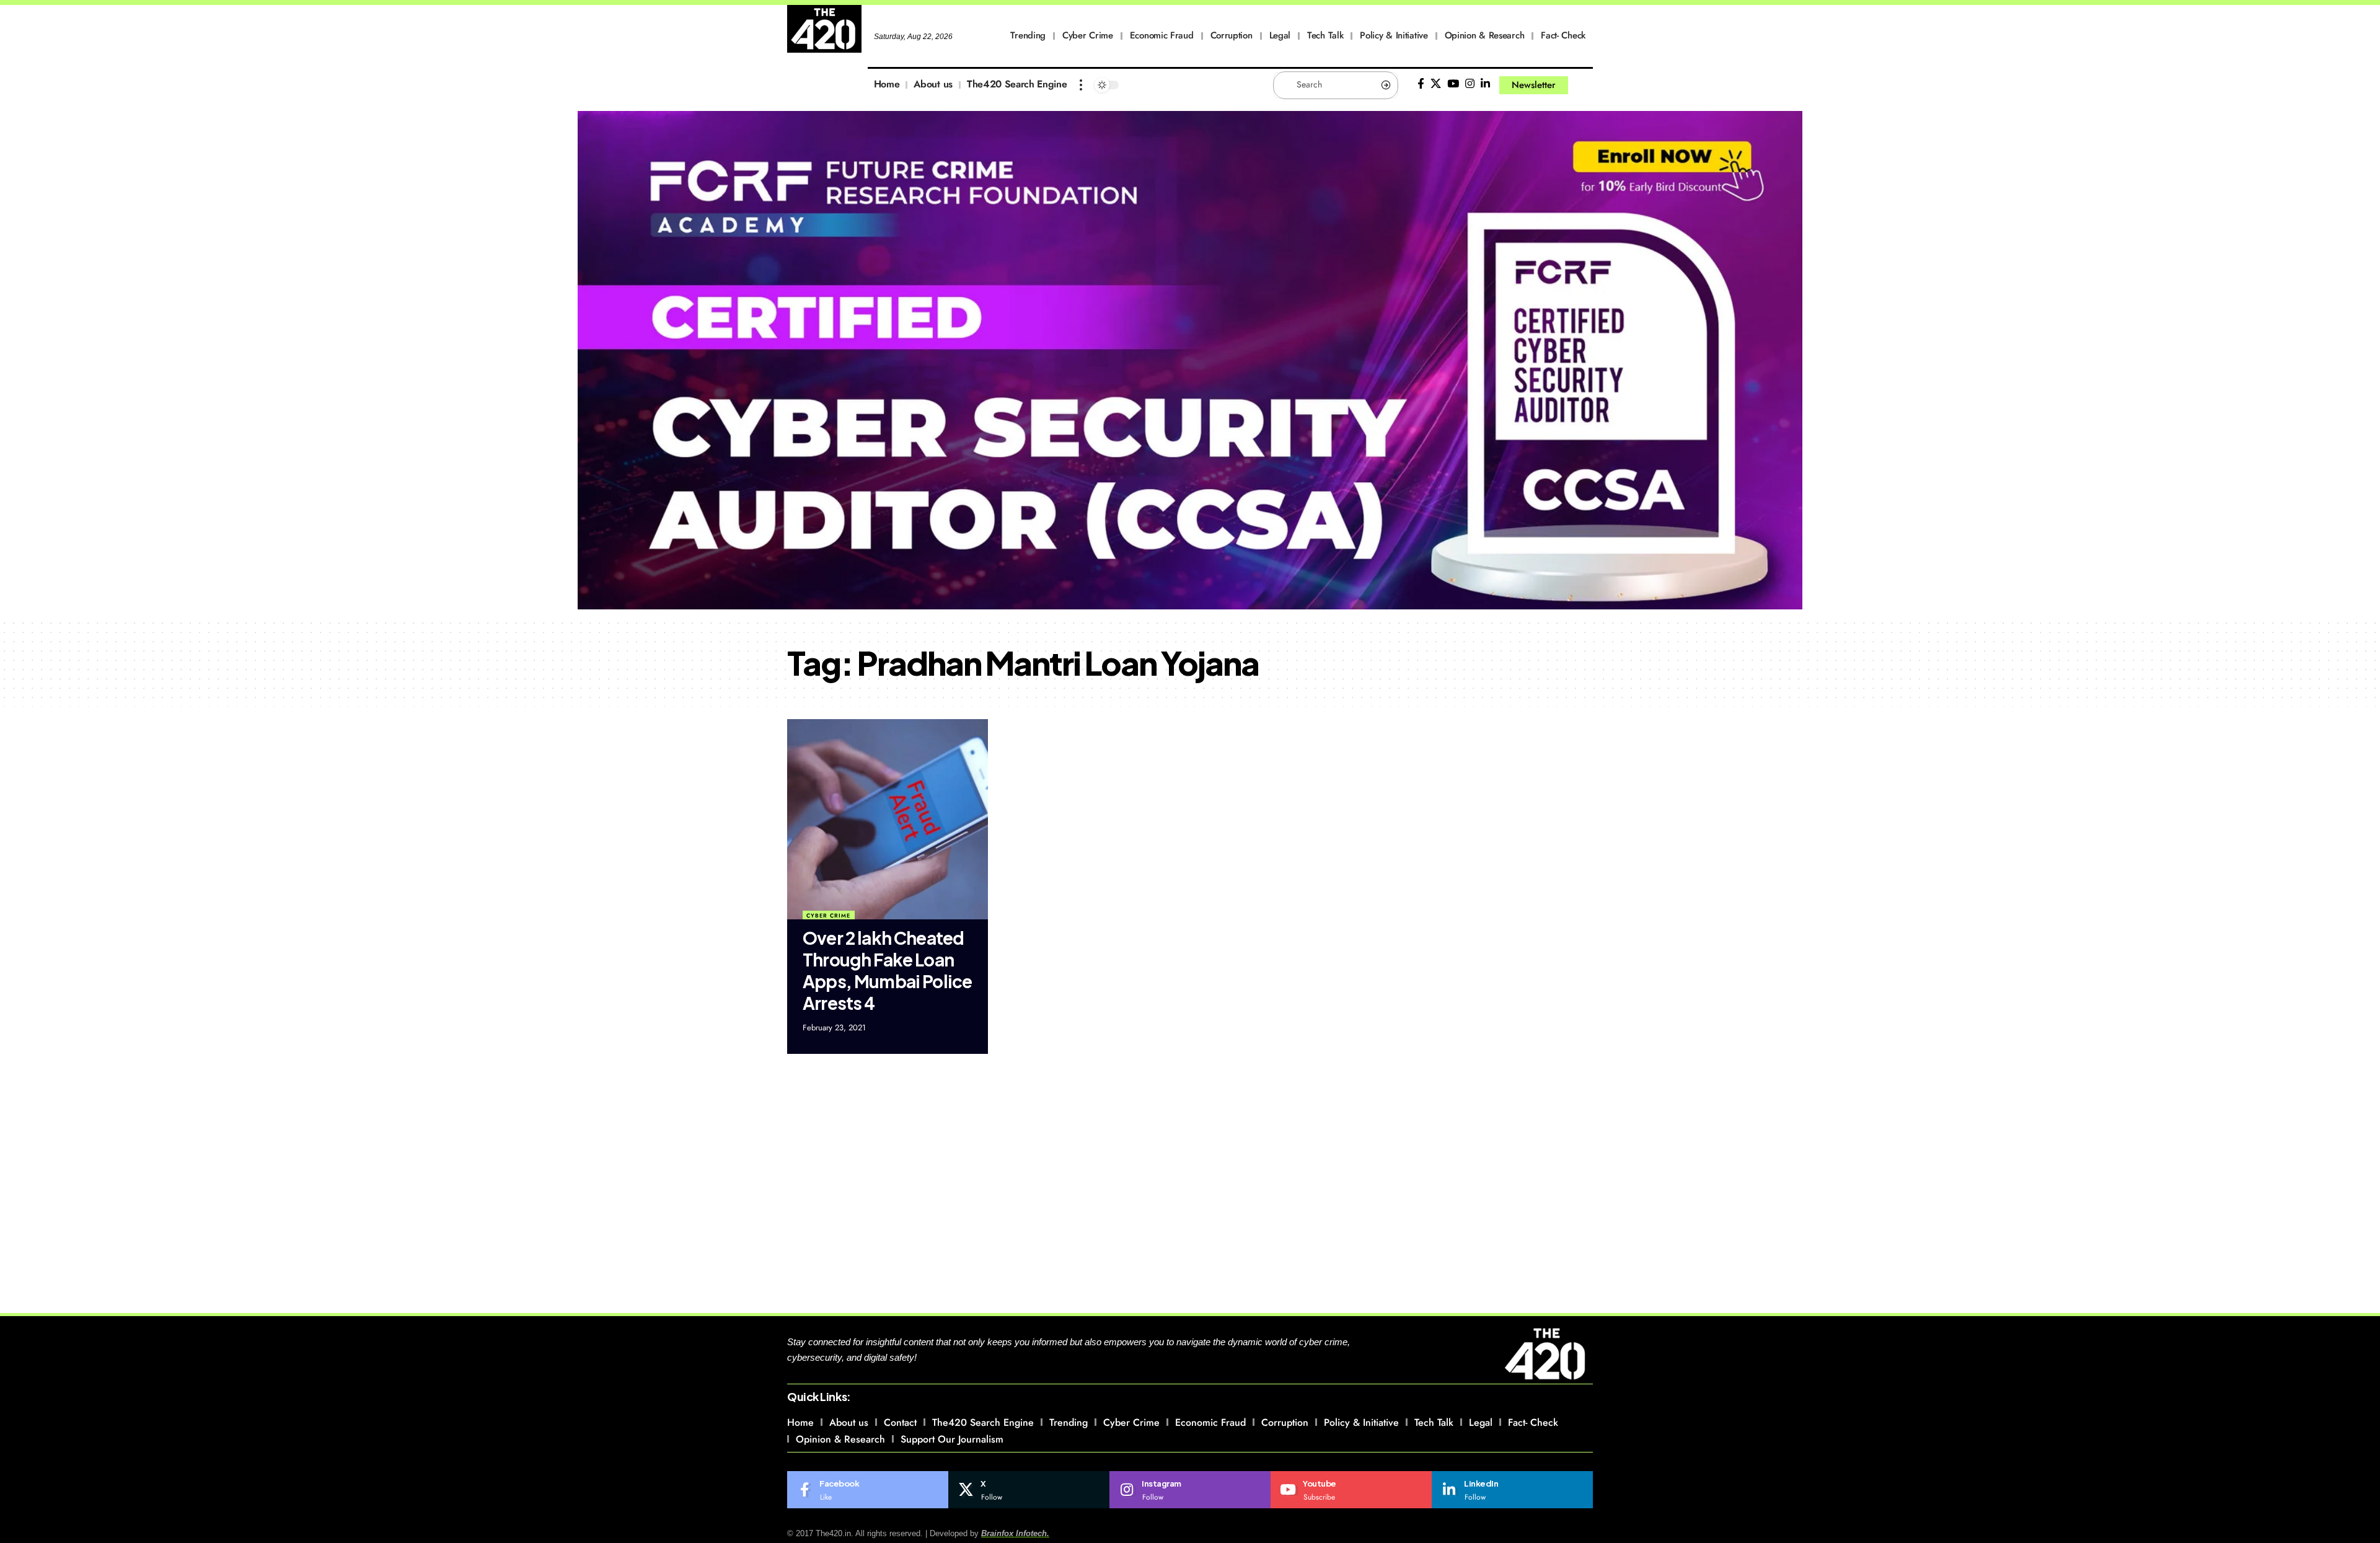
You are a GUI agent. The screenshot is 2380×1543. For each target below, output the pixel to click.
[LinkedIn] (1485, 84)
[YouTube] (1453, 84)
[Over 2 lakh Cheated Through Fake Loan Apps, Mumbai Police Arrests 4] (888, 820)
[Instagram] (1470, 84)
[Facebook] (1421, 84)
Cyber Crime (828, 915)
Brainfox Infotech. (1015, 1533)
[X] (1436, 84)
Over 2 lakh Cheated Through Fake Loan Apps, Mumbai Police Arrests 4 (887, 970)
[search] (1584, 85)
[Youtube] (1351, 1490)
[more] (1081, 85)
